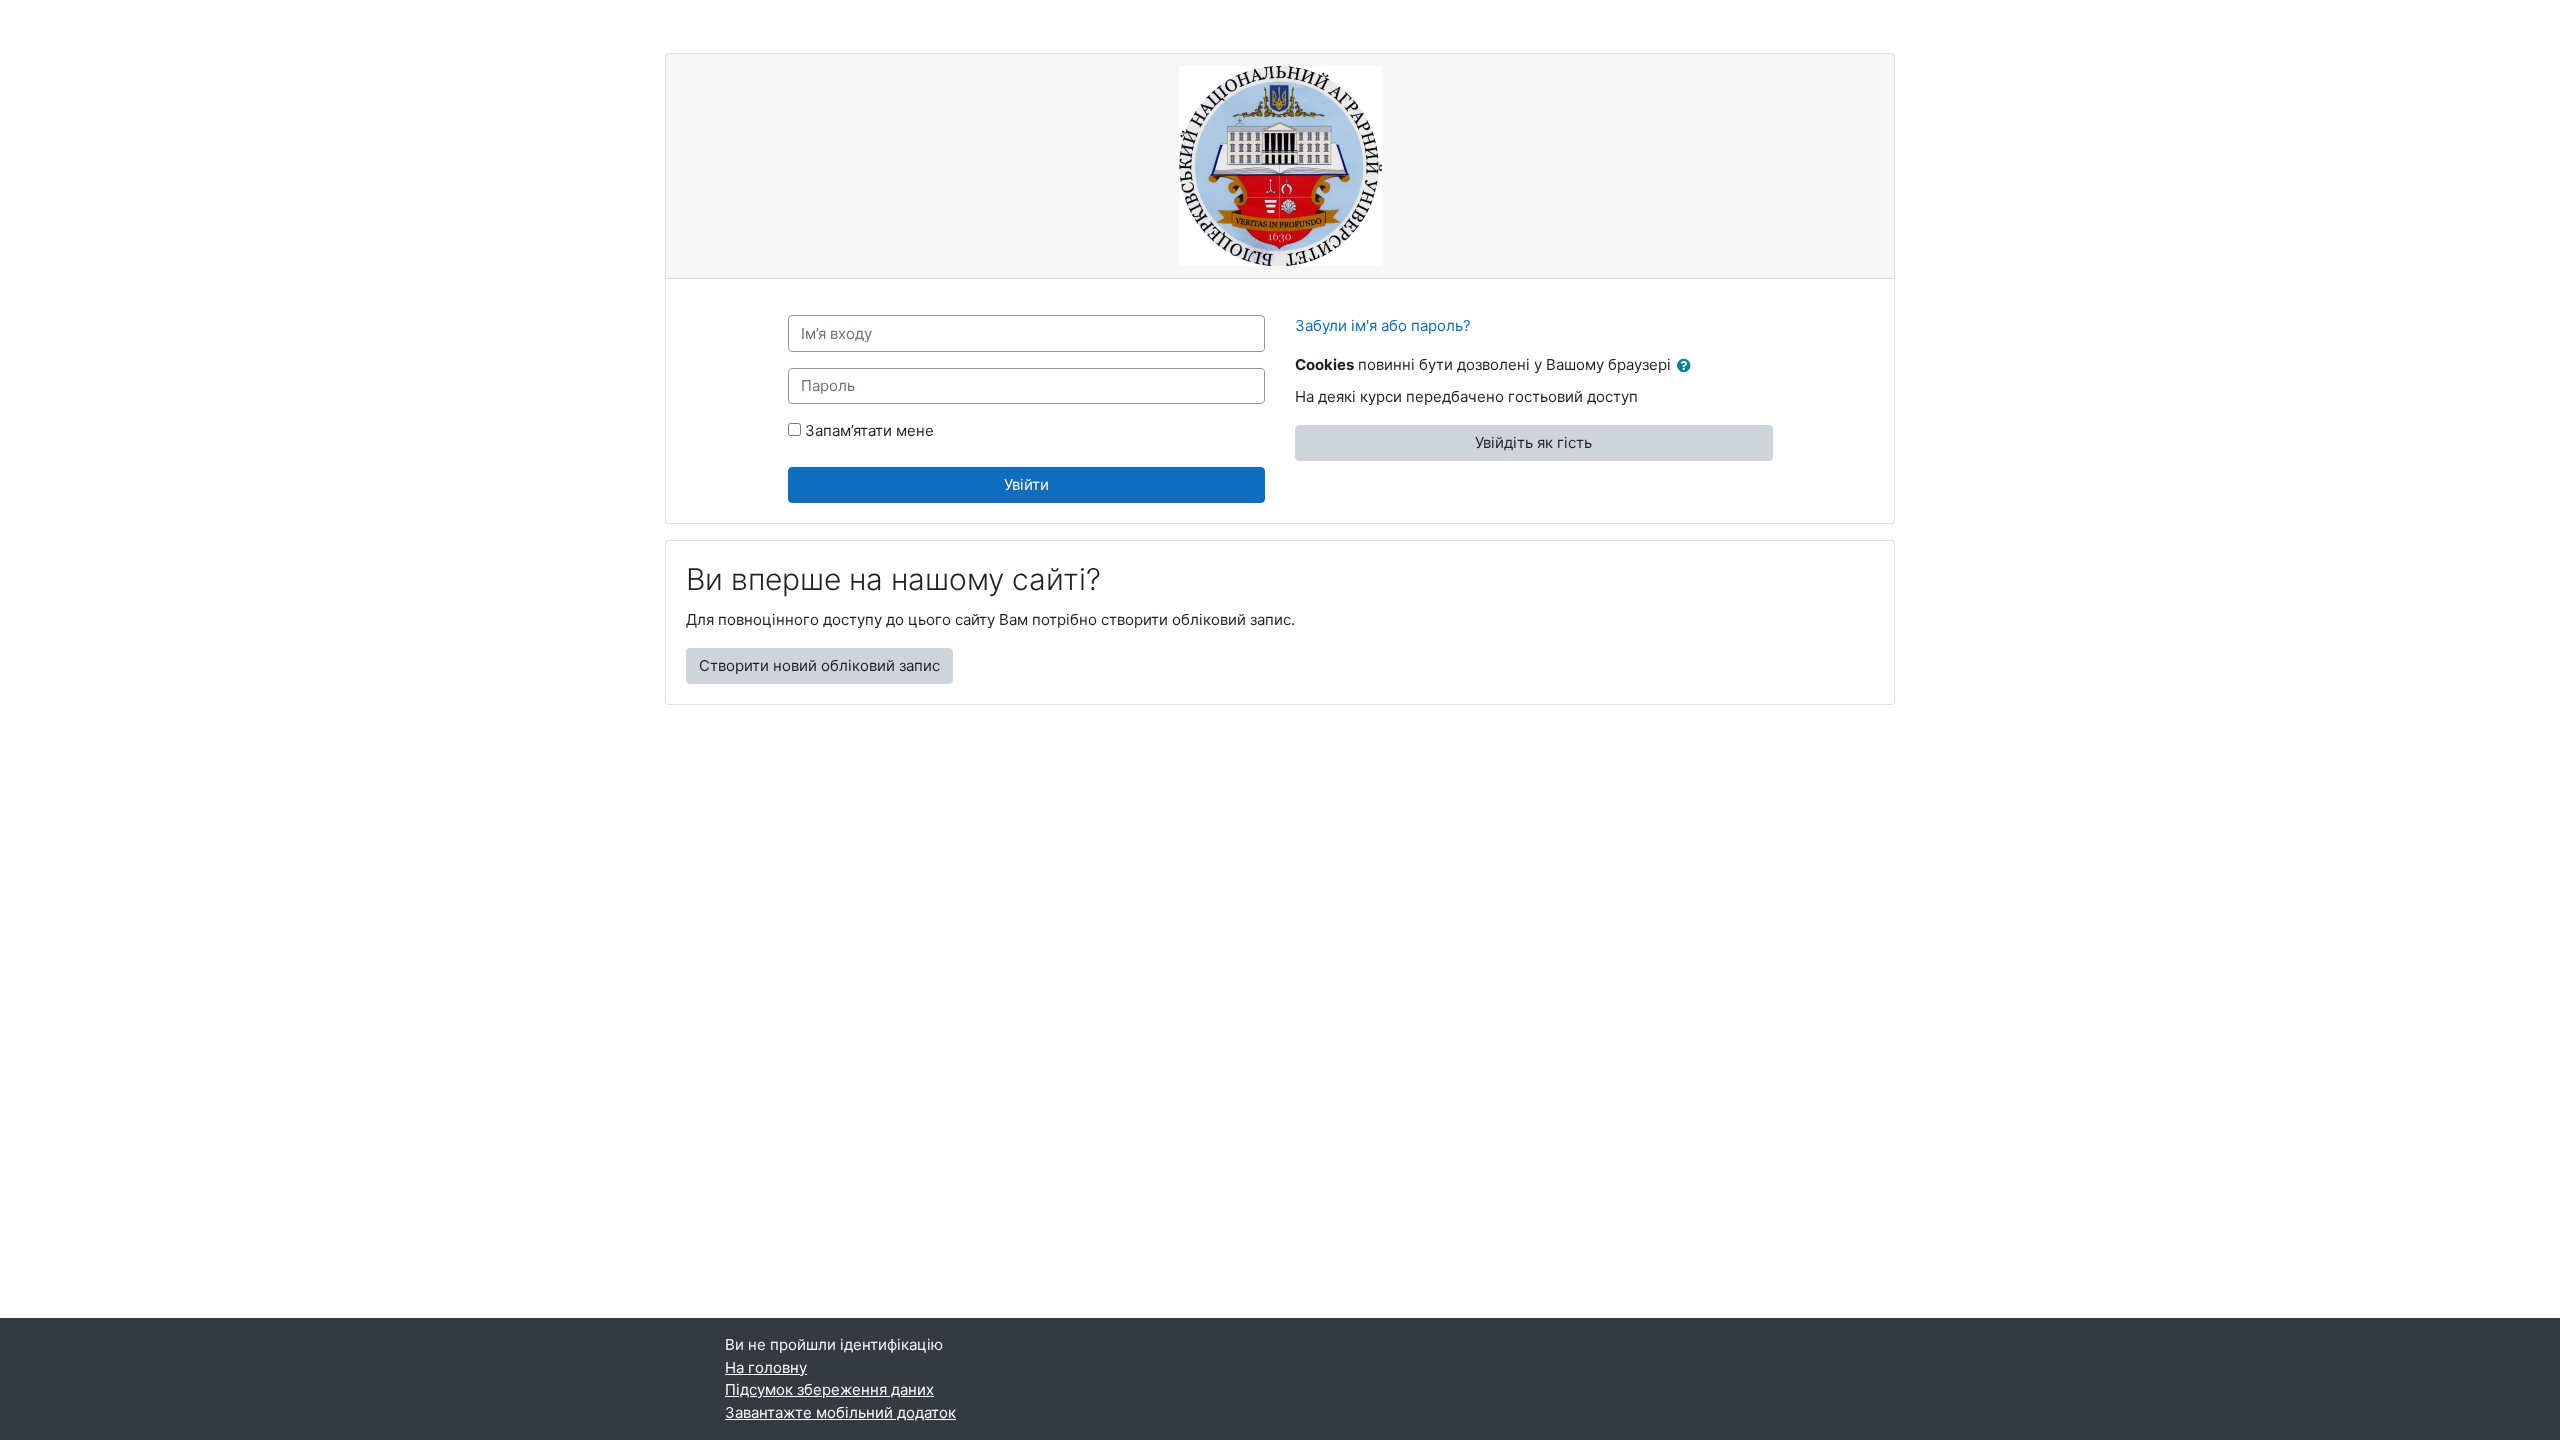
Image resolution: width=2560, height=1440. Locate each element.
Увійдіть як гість (1533, 442)
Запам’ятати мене (869, 430)
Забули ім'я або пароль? (1383, 325)
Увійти (1026, 484)
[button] (1688, 366)
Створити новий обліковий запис (819, 665)
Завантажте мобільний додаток (840, 1412)
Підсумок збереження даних (829, 1389)
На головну (766, 1367)
